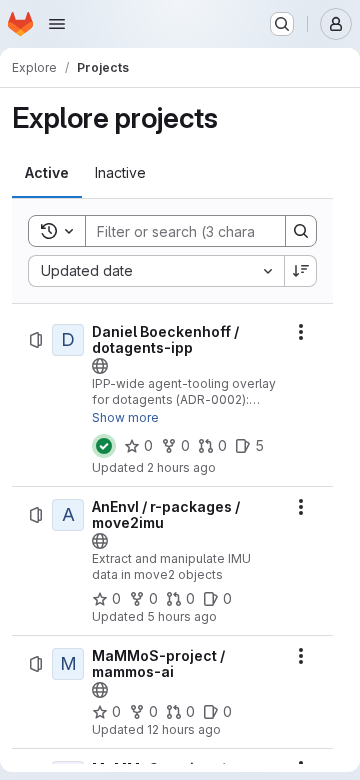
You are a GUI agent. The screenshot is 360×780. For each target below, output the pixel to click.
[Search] (301, 231)
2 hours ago (181, 467)
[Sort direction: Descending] (301, 271)
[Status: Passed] (104, 446)
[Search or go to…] (282, 24)
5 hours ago (182, 616)
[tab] (47, 173)
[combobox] (156, 271)
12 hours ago (184, 729)
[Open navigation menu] (57, 24)
